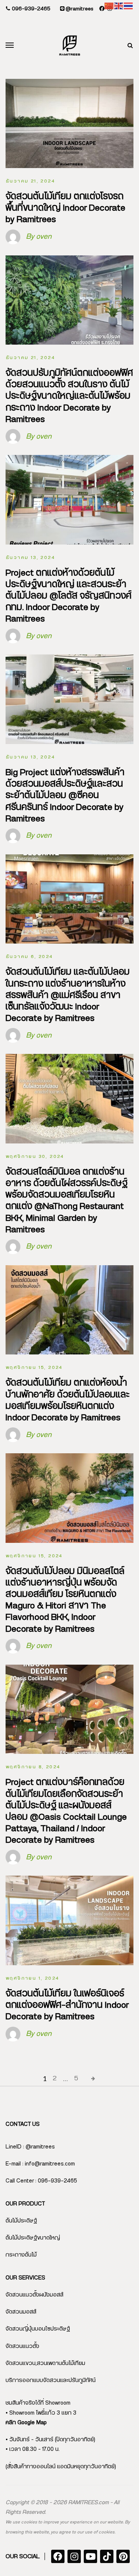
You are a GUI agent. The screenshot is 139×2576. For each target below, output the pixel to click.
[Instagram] (74, 2556)
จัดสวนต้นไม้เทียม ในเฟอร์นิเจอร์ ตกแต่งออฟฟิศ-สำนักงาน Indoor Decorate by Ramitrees (67, 2005)
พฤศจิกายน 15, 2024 (34, 1367)
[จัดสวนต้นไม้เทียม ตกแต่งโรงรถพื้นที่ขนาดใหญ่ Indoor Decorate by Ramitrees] (69, 124)
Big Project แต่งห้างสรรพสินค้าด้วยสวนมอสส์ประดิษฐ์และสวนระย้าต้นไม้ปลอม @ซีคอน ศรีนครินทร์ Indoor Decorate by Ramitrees (65, 796)
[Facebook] (58, 2556)
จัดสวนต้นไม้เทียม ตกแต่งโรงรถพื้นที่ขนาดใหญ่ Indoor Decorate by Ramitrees (65, 208)
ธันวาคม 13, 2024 (30, 557)
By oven (39, 237)
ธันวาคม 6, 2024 (29, 957)
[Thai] (129, 6)
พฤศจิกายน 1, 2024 (32, 1978)
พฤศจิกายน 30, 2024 (35, 1156)
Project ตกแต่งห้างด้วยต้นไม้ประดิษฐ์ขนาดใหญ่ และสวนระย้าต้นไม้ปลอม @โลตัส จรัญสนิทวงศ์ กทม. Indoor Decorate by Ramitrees (69, 596)
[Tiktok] (107, 2556)
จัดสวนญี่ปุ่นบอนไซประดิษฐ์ (38, 2329)
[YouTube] (90, 2556)
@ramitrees (79, 9)
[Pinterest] (123, 2556)
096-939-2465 (30, 9)
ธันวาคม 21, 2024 (30, 181)
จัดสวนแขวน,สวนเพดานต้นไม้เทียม (45, 2363)
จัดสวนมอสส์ (21, 2312)
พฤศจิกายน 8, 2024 (33, 1767)
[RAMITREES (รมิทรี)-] (70, 46)
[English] (119, 6)
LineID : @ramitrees (30, 2147)
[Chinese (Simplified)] (109, 6)
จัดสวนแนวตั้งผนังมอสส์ (34, 2295)
